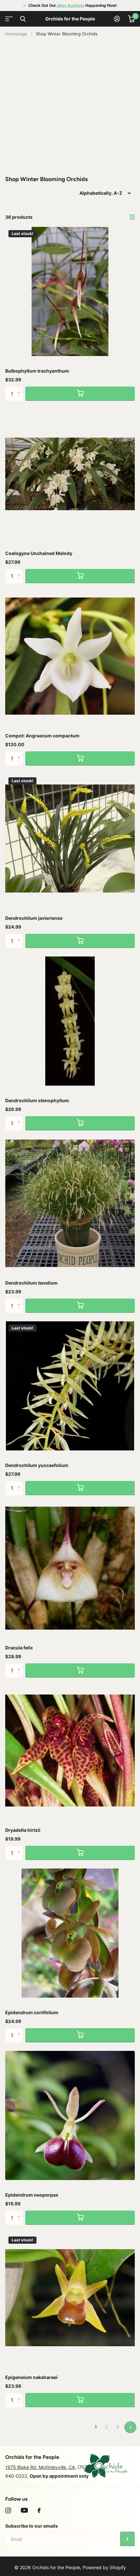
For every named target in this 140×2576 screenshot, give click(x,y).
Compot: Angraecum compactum (42, 736)
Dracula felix (19, 1648)
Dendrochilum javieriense (34, 918)
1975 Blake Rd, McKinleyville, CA (40, 2467)
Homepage (16, 34)
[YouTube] (24, 2510)
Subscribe (127, 2539)
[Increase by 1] (20, 389)
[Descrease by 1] (20, 399)
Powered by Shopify (104, 2567)
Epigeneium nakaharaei (31, 2377)
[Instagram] (8, 2510)
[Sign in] (117, 19)
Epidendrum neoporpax (32, 2195)
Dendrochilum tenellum (31, 1283)
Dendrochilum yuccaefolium (37, 1465)
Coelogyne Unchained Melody (39, 553)
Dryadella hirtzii (23, 1830)
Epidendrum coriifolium (32, 2012)
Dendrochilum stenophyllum (37, 1100)
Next (130, 2427)
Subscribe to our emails (32, 2526)
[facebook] (39, 2510)
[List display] (132, 217)
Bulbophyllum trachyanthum (37, 371)
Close (23, 19)
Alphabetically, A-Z (101, 193)
